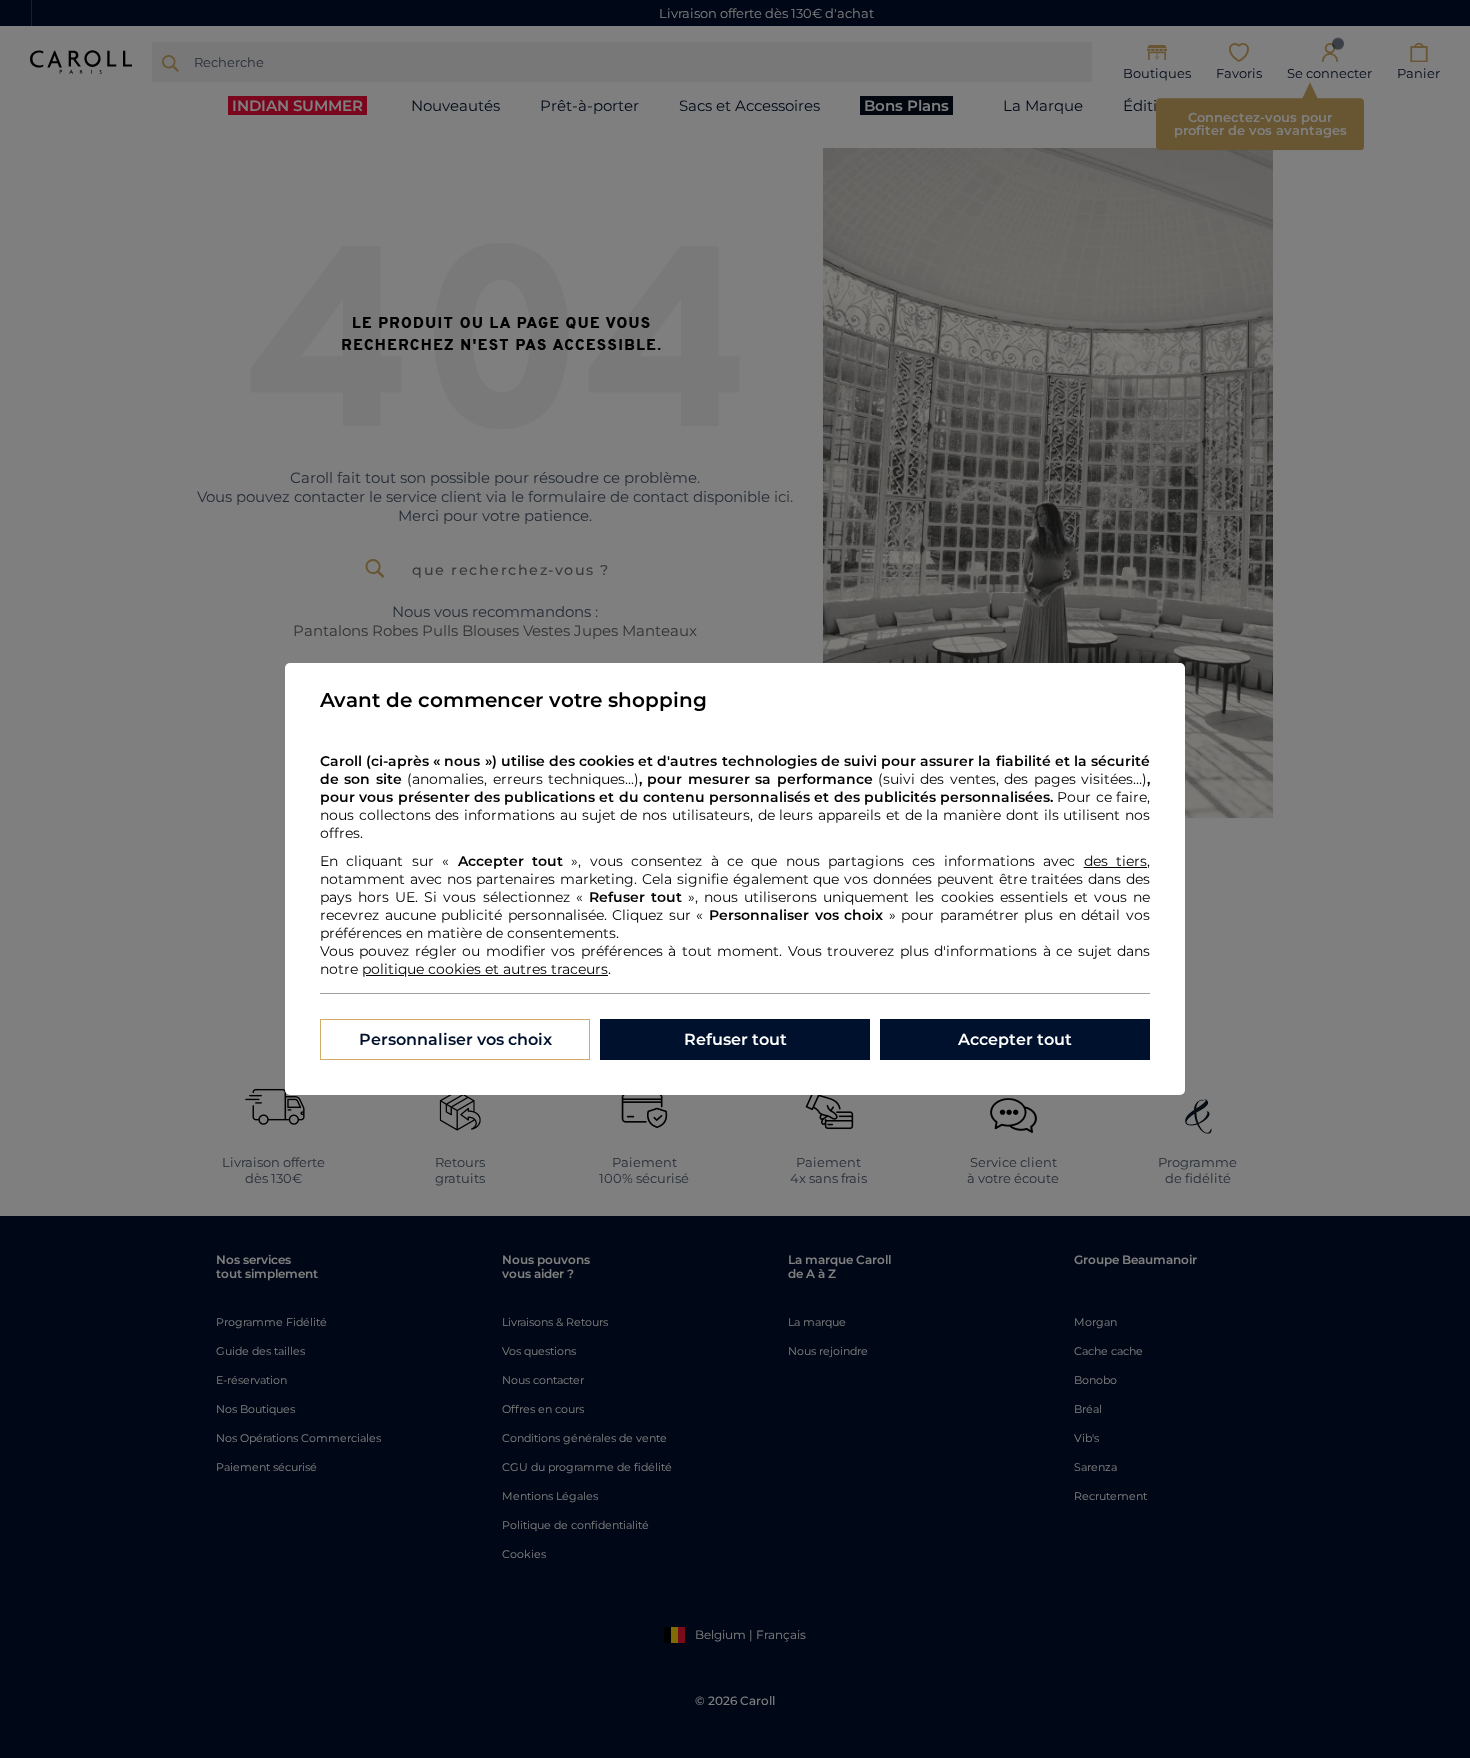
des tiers (1115, 861)
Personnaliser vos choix (455, 1039)
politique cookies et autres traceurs (485, 969)
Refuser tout (735, 1039)
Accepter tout (1015, 1039)
